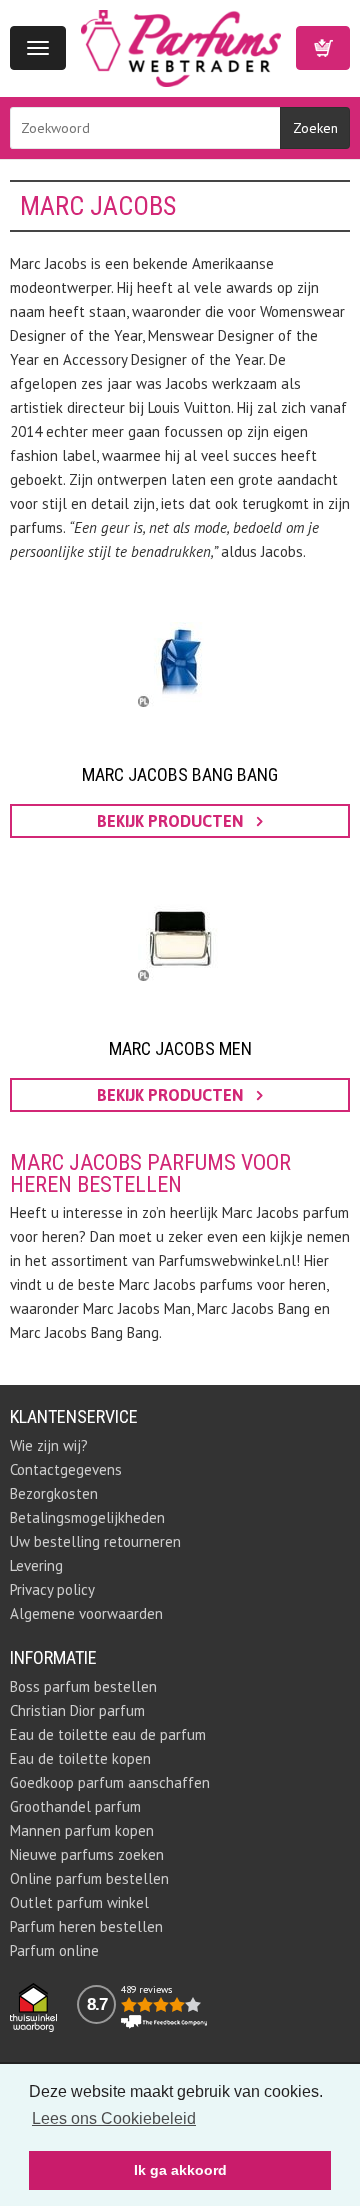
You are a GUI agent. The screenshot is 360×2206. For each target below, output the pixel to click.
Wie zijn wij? (49, 1445)
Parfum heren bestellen (86, 1926)
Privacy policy (52, 1589)
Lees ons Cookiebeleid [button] (114, 2118)
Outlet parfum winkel (79, 1902)
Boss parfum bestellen (83, 1686)
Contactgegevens (66, 1469)
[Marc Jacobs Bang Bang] (180, 665)
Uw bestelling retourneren (95, 1541)
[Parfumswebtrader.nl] (181, 46)
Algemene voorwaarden (86, 1613)
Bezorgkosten (54, 1493)
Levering (36, 1565)
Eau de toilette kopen (80, 1758)
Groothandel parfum (75, 1806)
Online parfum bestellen (89, 1878)
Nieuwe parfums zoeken (87, 1854)
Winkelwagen (323, 48)
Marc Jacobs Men (180, 1048)
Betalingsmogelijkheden (87, 1517)
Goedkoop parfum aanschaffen (110, 1782)
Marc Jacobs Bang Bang (180, 774)
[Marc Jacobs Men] (180, 939)
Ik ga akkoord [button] (180, 2170)
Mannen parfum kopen (82, 1830)
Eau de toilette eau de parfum (108, 1734)
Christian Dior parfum (77, 1710)
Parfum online (54, 1950)
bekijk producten (172, 821)
